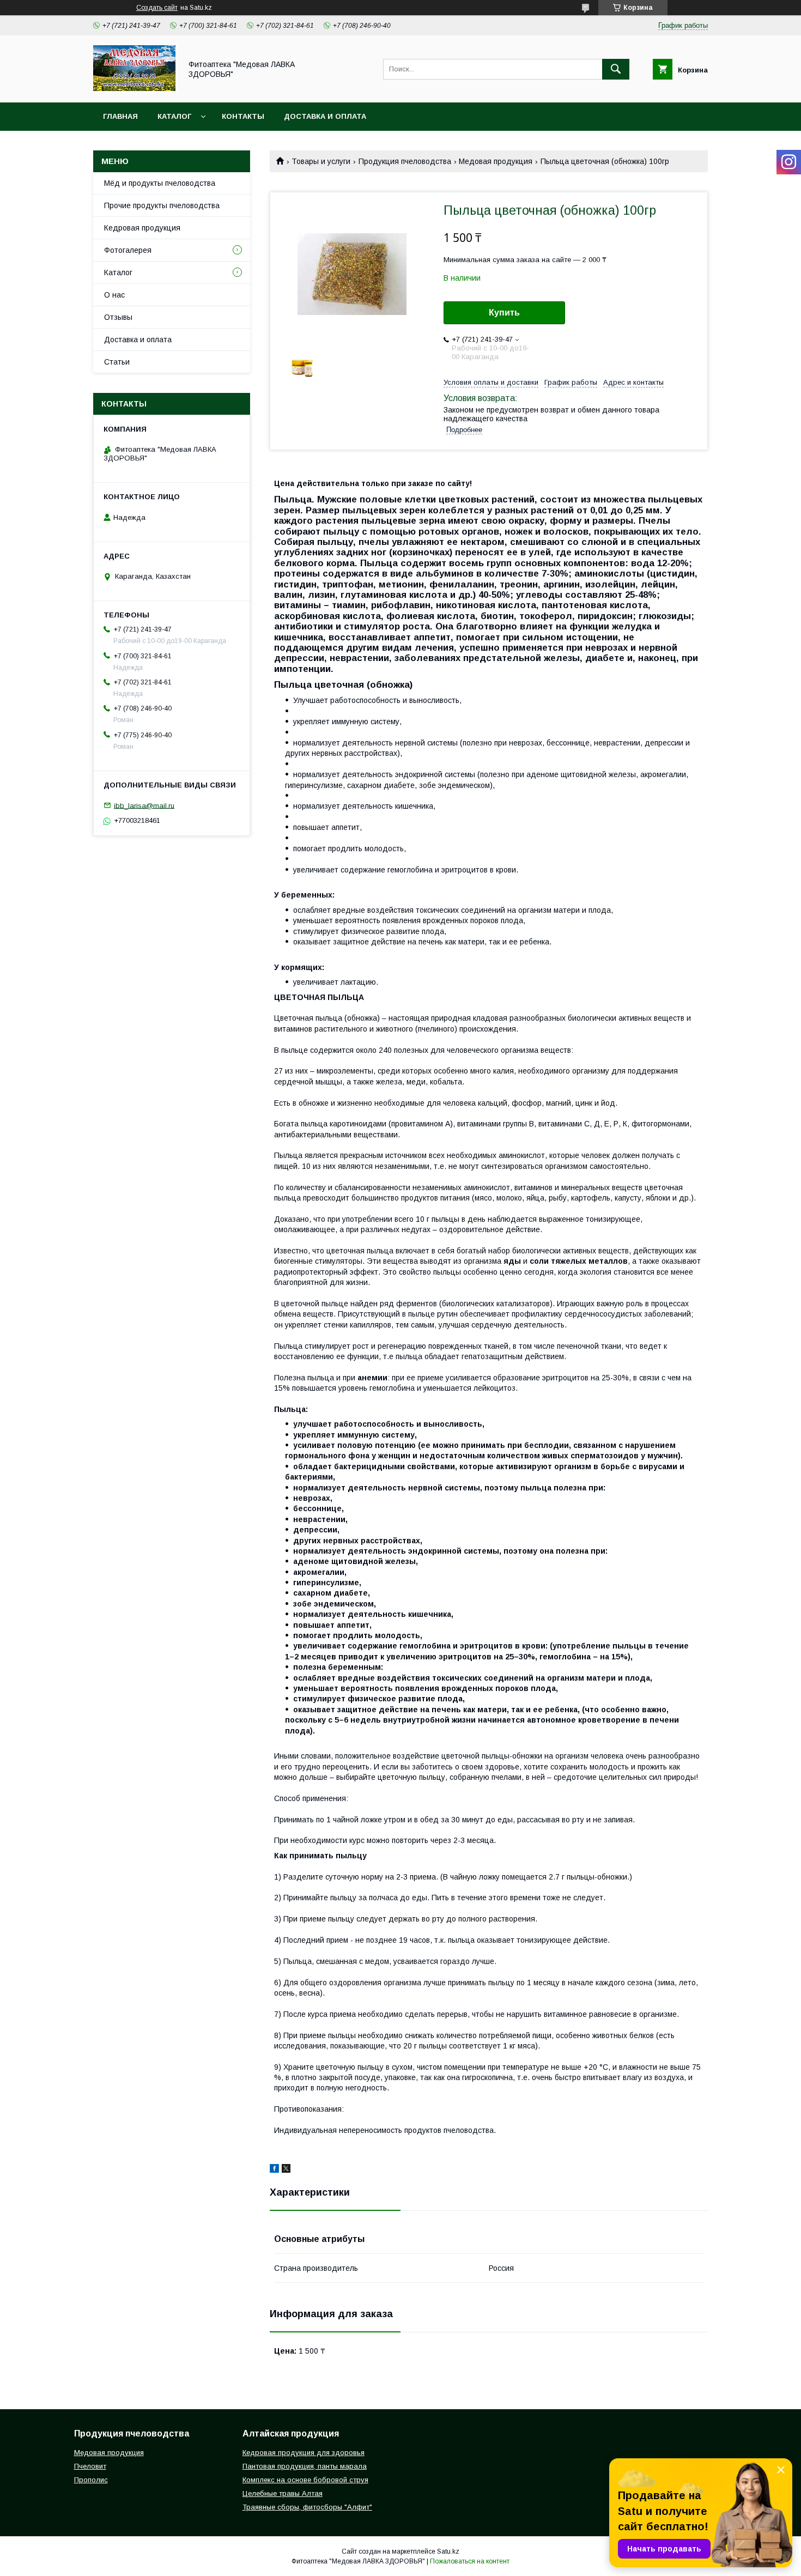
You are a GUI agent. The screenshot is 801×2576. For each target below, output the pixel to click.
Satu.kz (448, 2551)
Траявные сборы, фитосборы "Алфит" (307, 2507)
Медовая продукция (496, 161)
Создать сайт (157, 8)
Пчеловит (90, 2466)
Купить (504, 313)
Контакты (243, 116)
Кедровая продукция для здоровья (304, 2453)
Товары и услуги (321, 161)
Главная (120, 116)
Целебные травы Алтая (283, 2493)
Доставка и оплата (325, 116)
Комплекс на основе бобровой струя (305, 2480)
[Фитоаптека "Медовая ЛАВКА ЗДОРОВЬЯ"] (134, 88)
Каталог (174, 116)
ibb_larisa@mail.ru (144, 805)
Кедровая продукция (142, 228)
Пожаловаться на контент (470, 2561)
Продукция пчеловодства (405, 161)
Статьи (117, 362)
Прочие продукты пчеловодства (162, 205)
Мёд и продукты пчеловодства (160, 183)
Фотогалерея (128, 250)
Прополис (91, 2480)
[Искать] (616, 69)
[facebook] (274, 2170)
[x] (286, 2170)
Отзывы (118, 317)
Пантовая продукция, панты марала (305, 2466)
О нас (114, 295)
